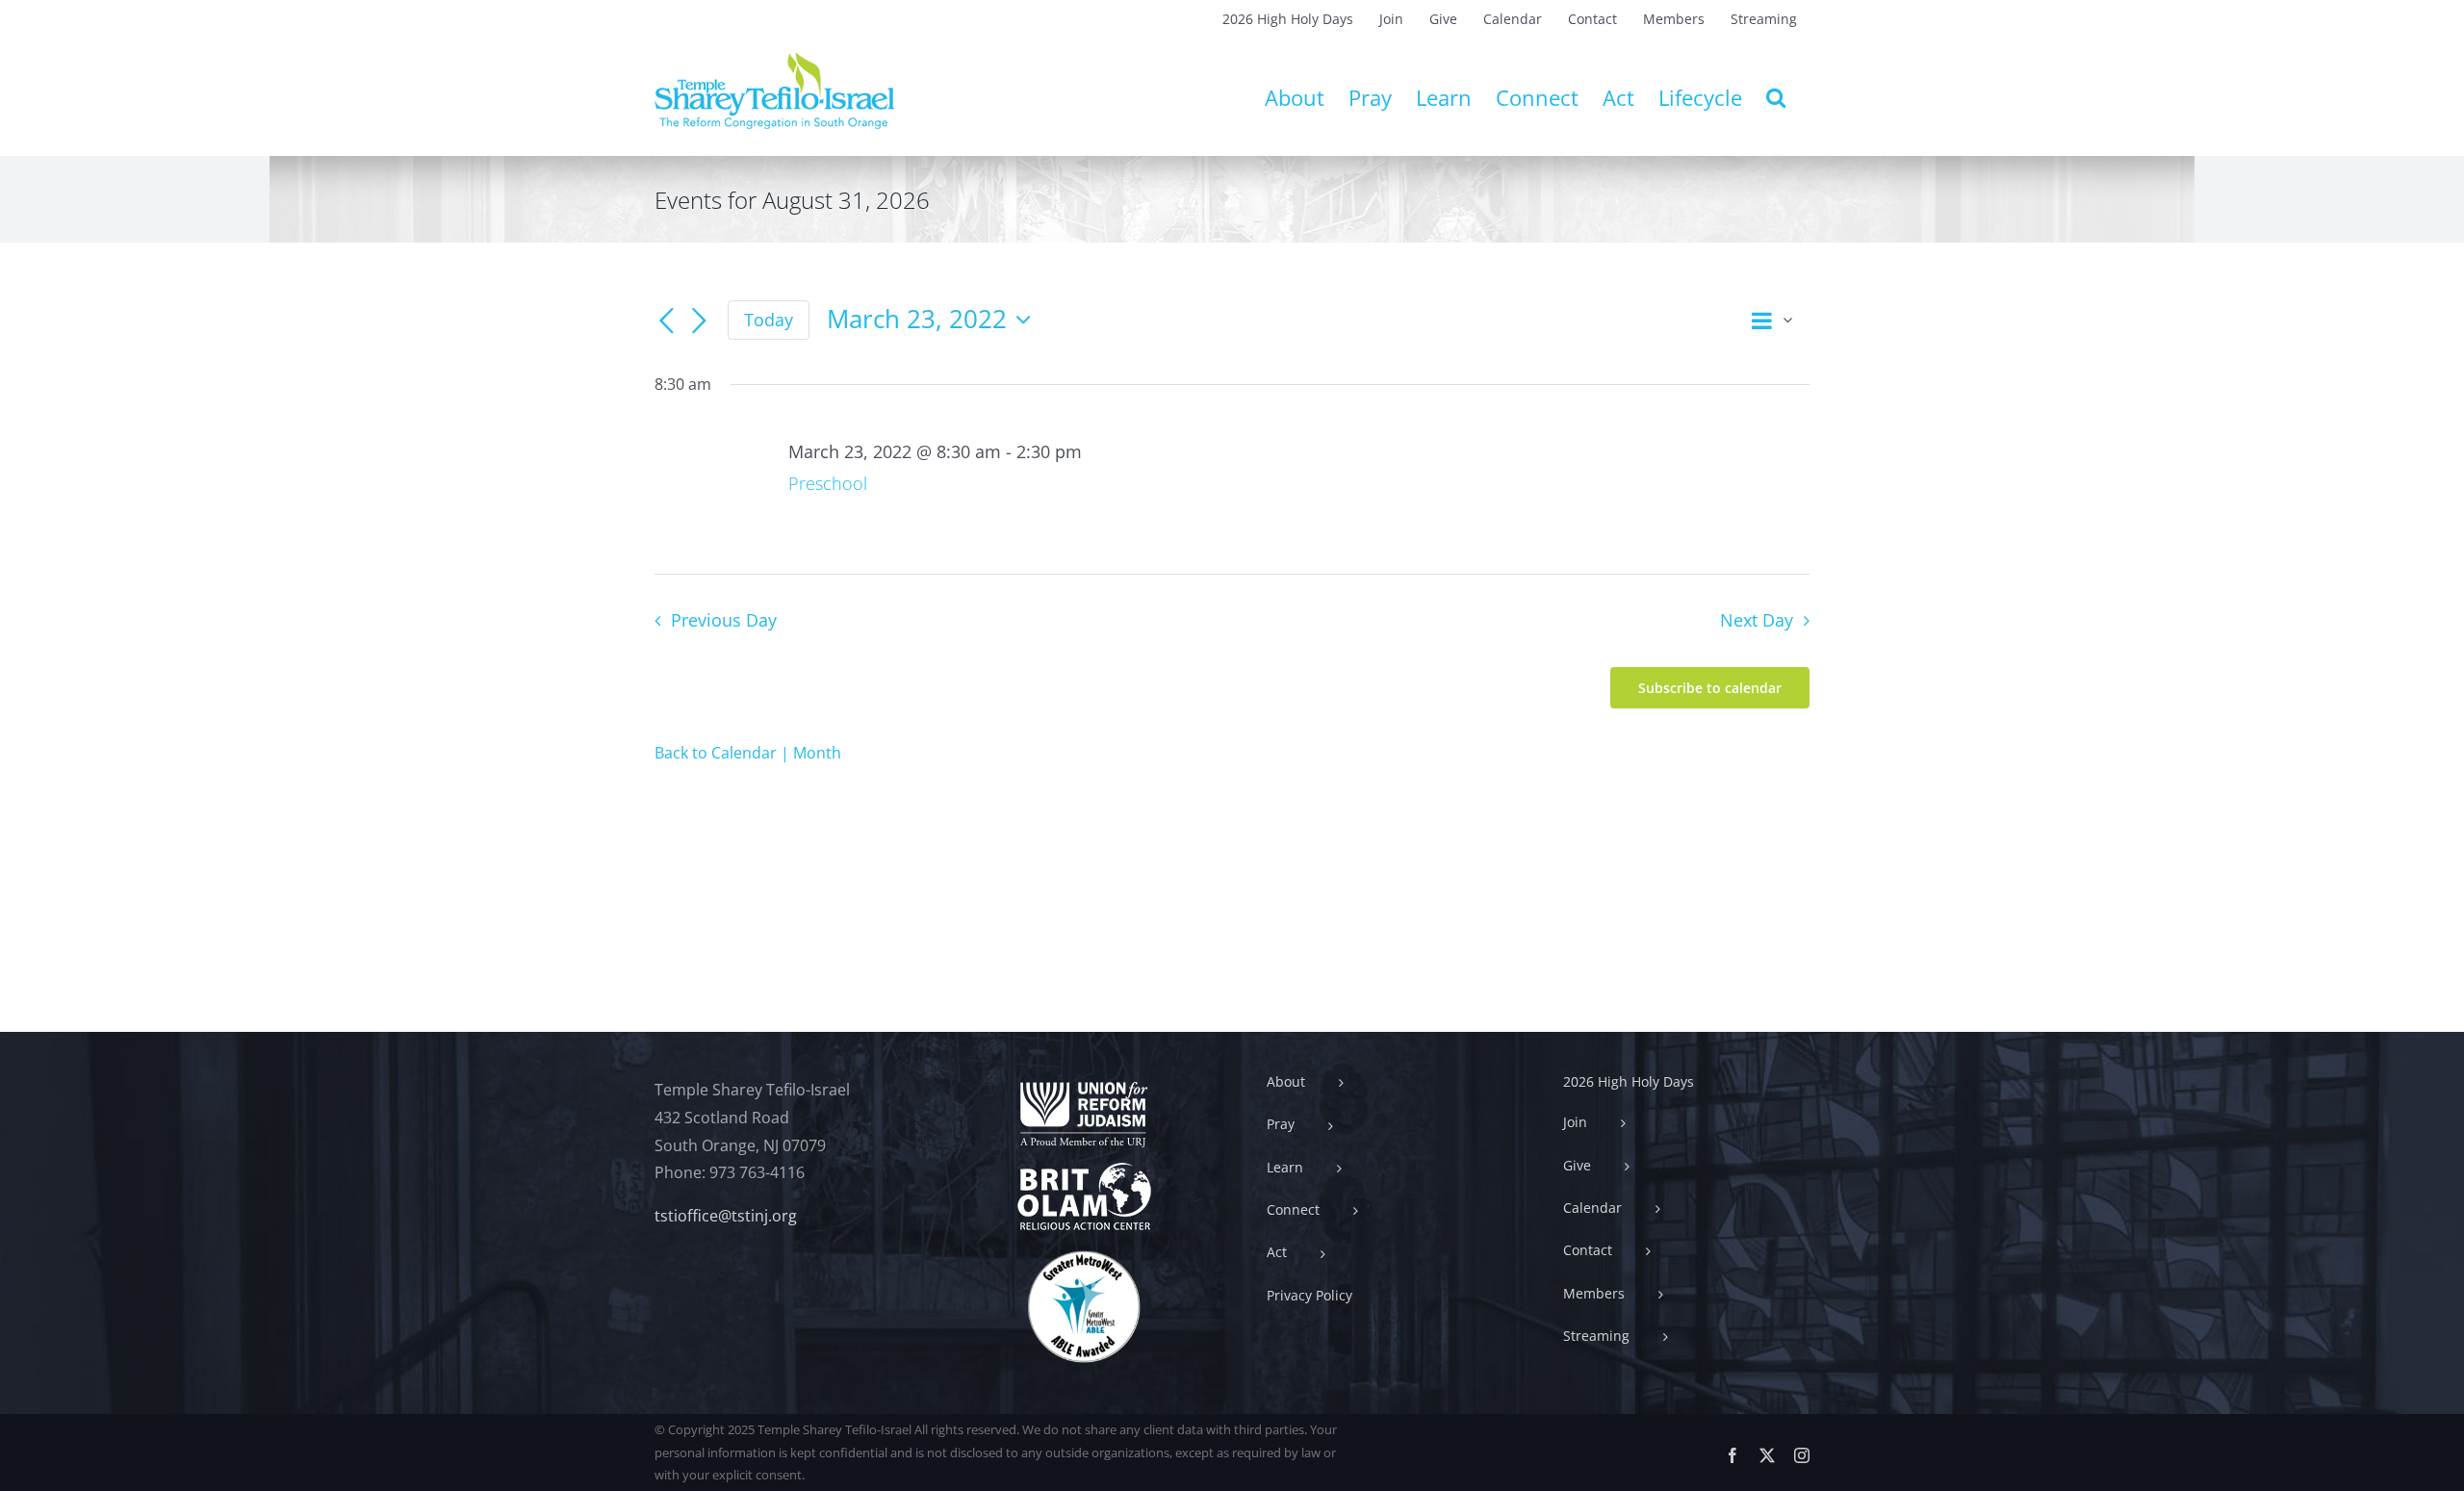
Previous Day (723, 620)
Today (769, 320)
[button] (1776, 97)
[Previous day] (666, 321)
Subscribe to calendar (1710, 688)
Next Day (1757, 620)
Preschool (828, 483)
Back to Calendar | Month (748, 753)
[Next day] (699, 321)
